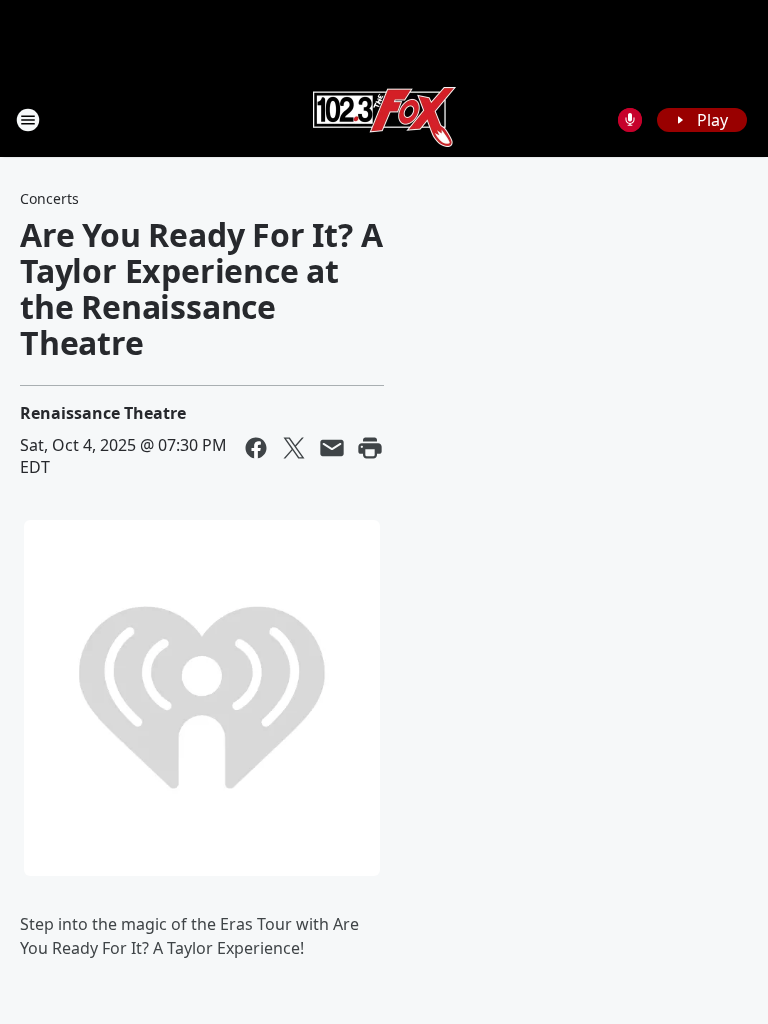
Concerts (49, 198)
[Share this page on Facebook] (256, 448)
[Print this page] (370, 448)
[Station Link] (384, 119)
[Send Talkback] (630, 120)
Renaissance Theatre (103, 413)
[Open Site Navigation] (28, 120)
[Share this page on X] (294, 448)
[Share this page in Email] (332, 448)
